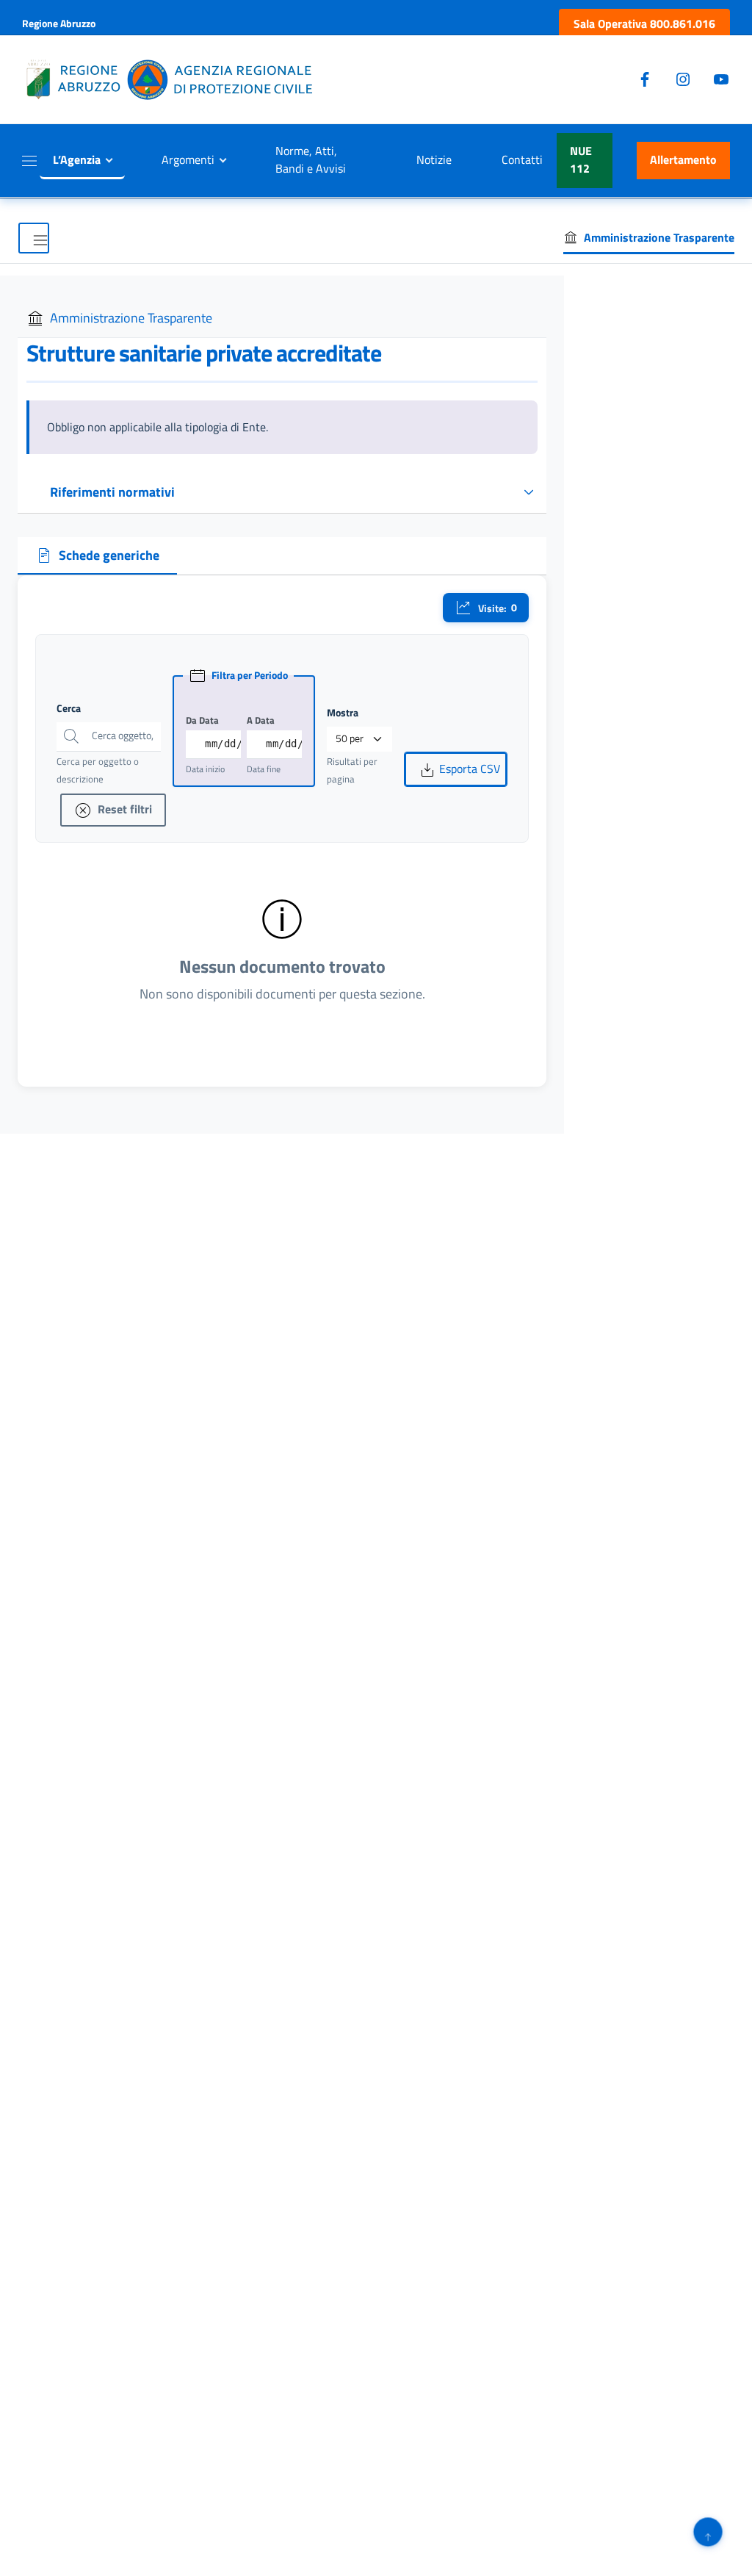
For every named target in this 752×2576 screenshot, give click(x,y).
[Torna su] (708, 2532)
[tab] (97, 556)
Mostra (343, 713)
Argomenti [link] (188, 159)
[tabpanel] (282, 831)
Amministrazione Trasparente (131, 318)
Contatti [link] (522, 159)
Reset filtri (123, 809)
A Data (261, 720)
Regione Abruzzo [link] (59, 23)
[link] (644, 24)
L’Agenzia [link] (77, 159)
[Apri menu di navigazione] (34, 238)
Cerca (69, 708)
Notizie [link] (434, 159)
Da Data (202, 720)
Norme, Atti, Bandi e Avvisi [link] (311, 159)
